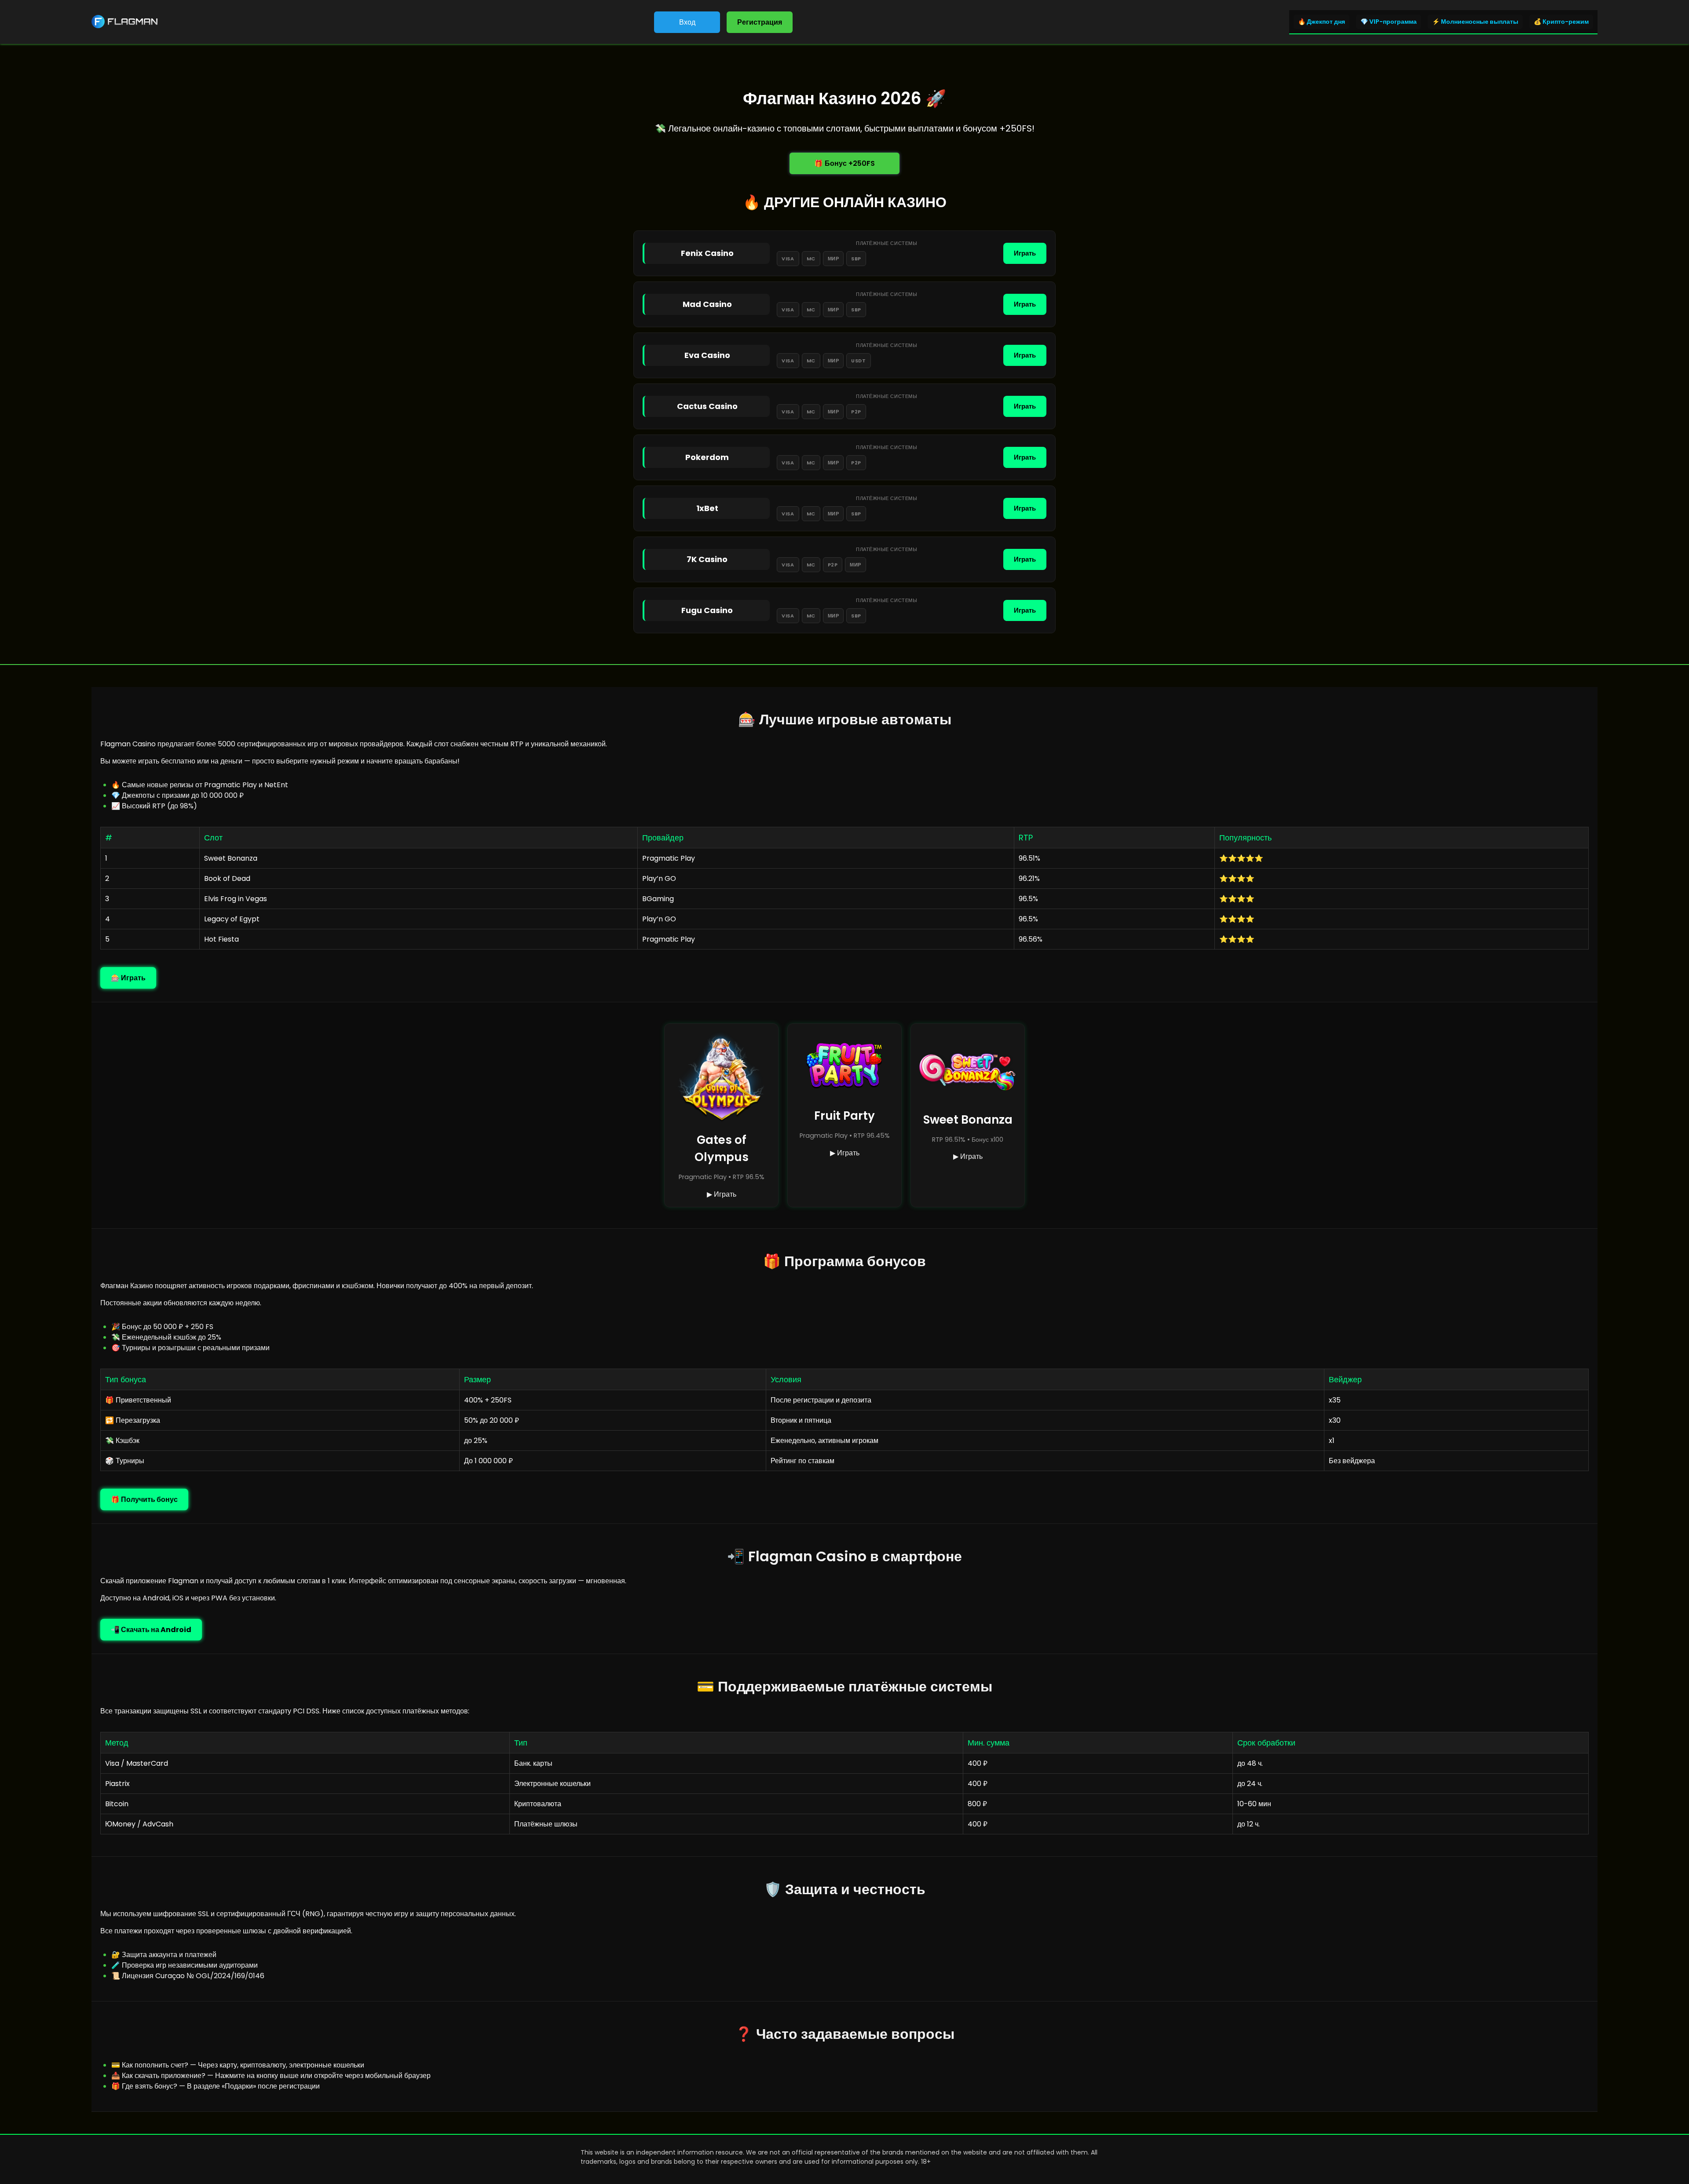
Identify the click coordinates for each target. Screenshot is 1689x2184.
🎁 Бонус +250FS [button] (844, 163)
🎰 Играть (128, 978)
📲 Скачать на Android (151, 1630)
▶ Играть (722, 1194)
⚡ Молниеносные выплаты (1475, 22)
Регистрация (760, 22)
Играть (1025, 253)
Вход (687, 22)
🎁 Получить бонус (144, 1499)
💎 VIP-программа (1389, 22)
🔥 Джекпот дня (1322, 22)
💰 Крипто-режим (1561, 22)
